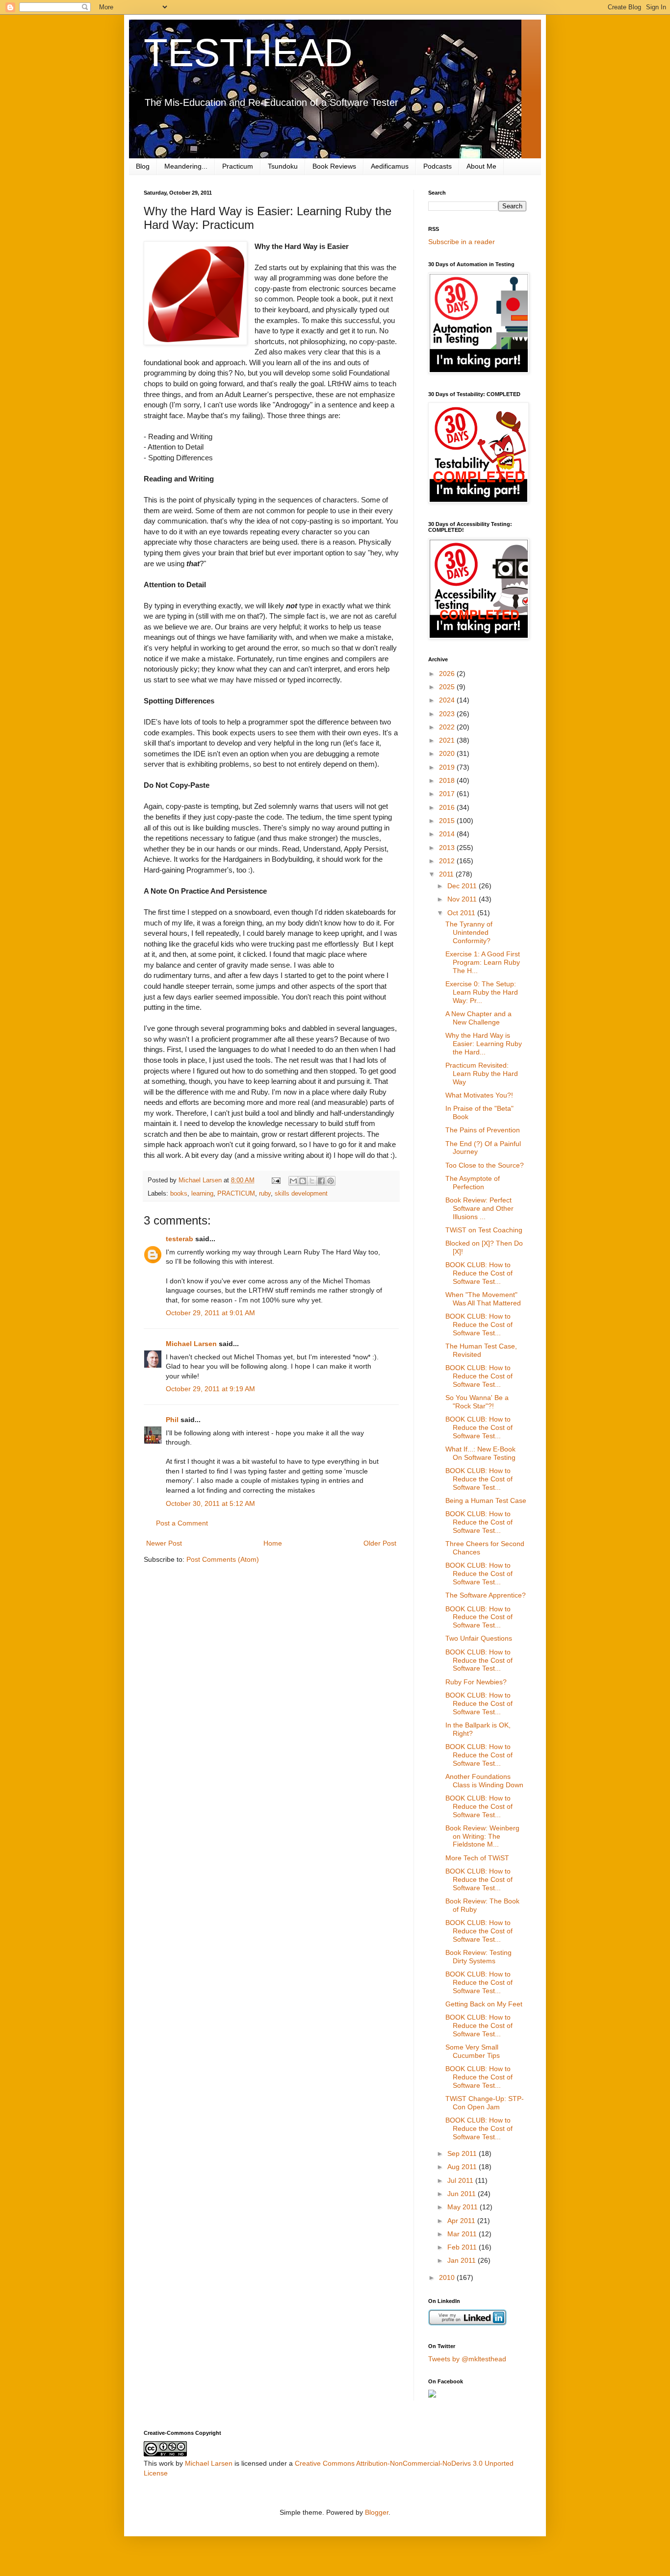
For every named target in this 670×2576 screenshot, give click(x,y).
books (179, 1194)
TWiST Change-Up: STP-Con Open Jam (485, 2103)
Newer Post (164, 1543)
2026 (448, 674)
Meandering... (186, 166)
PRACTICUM (236, 1194)
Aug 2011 (463, 2167)
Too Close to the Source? (485, 1165)
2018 (448, 780)
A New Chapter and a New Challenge (478, 1018)
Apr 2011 (462, 2221)
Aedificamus (390, 166)
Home (273, 1543)
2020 (448, 753)
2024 (448, 700)
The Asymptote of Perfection (473, 1183)
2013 (448, 848)
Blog (143, 166)
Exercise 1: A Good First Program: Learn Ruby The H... (483, 962)
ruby (265, 1194)
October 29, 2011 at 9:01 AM (210, 1313)
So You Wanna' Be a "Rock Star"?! (477, 1402)
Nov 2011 (463, 899)
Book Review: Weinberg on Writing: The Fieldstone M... (482, 1836)
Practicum (238, 166)
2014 (448, 834)
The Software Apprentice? (486, 1595)
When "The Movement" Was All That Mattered (483, 1299)
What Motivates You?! (479, 1095)
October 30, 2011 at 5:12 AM (210, 1503)
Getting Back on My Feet (484, 2004)
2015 (448, 821)
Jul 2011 (461, 2180)
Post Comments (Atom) (223, 1559)
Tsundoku (283, 166)
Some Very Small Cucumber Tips (473, 2051)
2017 (448, 794)
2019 (448, 767)
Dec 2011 (463, 886)
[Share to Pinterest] (331, 1181)
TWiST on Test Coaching (484, 1230)
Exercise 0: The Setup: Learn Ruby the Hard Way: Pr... (482, 992)
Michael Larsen (191, 1344)
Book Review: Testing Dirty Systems (478, 1957)
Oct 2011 (462, 913)
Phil (172, 1420)
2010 (448, 2277)
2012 (448, 861)
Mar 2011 (463, 2234)
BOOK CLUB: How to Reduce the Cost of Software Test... (479, 1273)
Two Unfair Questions (479, 1638)
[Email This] (293, 1181)
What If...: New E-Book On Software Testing (480, 1453)
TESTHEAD (248, 53)
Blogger (377, 2512)
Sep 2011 (463, 2153)
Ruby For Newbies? (476, 1682)
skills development (301, 1194)
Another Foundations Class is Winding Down (484, 1781)
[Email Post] (276, 1180)
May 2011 (464, 2207)
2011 (447, 874)
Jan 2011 (463, 2260)
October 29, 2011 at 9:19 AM (210, 1389)
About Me (481, 166)
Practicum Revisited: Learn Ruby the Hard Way (482, 1074)
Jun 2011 (463, 2194)
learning (202, 1194)
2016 (448, 807)
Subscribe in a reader (462, 242)
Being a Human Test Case (486, 1501)
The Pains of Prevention (483, 1130)
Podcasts (438, 166)
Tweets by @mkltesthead (467, 2359)
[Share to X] (312, 1181)
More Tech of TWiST (477, 1858)
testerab (180, 1239)
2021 (448, 740)
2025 (448, 687)
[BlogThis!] (303, 1181)
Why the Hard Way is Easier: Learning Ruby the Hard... (484, 1044)
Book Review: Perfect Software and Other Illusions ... (479, 1208)
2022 (448, 727)
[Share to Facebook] (321, 1181)
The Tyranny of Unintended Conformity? (469, 932)
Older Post (380, 1543)
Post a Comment (182, 1523)
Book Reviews (334, 166)
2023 (448, 714)
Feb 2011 (463, 2247)
